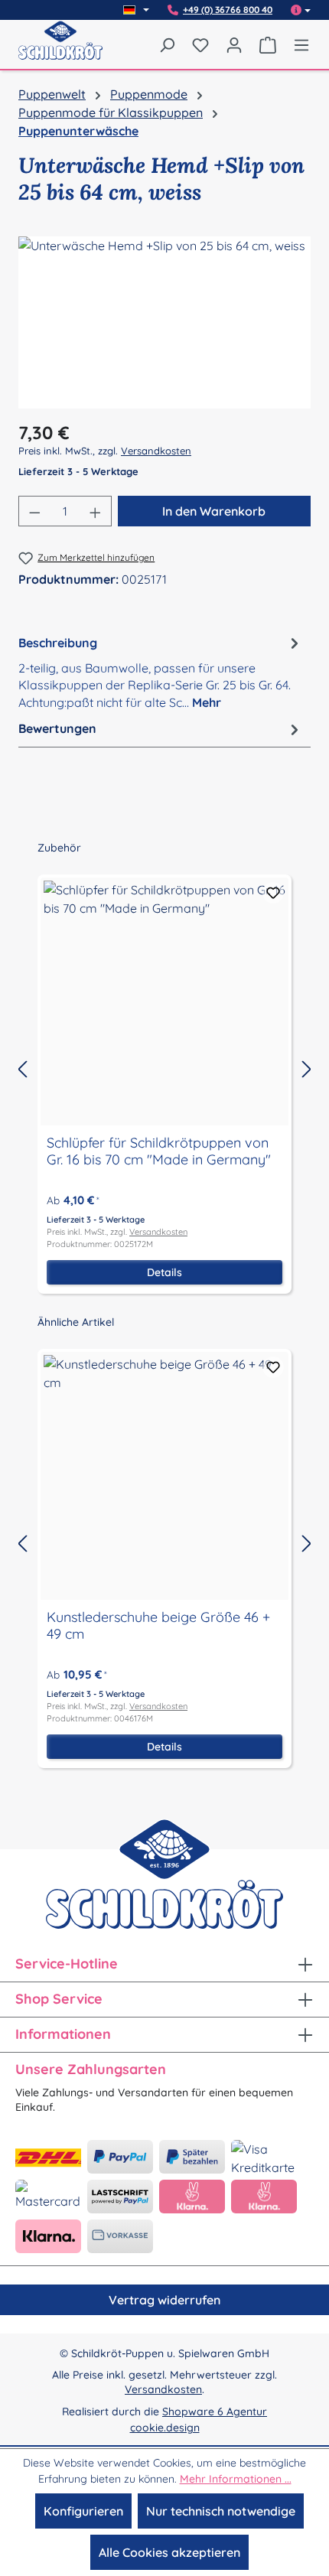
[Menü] (298, 44)
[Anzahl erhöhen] (96, 511)
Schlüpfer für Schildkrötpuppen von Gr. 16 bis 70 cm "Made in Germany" (159, 1151)
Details (164, 1272)
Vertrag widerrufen (164, 2300)
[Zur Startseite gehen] (60, 50)
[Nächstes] (307, 1069)
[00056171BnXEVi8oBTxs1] (164, 322)
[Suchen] (167, 44)
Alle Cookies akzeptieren (169, 2552)
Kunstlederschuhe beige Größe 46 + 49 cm (158, 1626)
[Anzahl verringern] (34, 511)
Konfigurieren (83, 2511)
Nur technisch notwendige (221, 2511)
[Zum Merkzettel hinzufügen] (273, 893)
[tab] (161, 671)
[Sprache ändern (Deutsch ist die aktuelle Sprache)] (136, 10)
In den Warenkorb (214, 511)
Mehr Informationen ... (236, 2479)
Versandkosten (156, 451)
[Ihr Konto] (234, 44)
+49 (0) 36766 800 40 (228, 10)
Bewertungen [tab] (57, 728)
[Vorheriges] (22, 1069)
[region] (164, 322)
